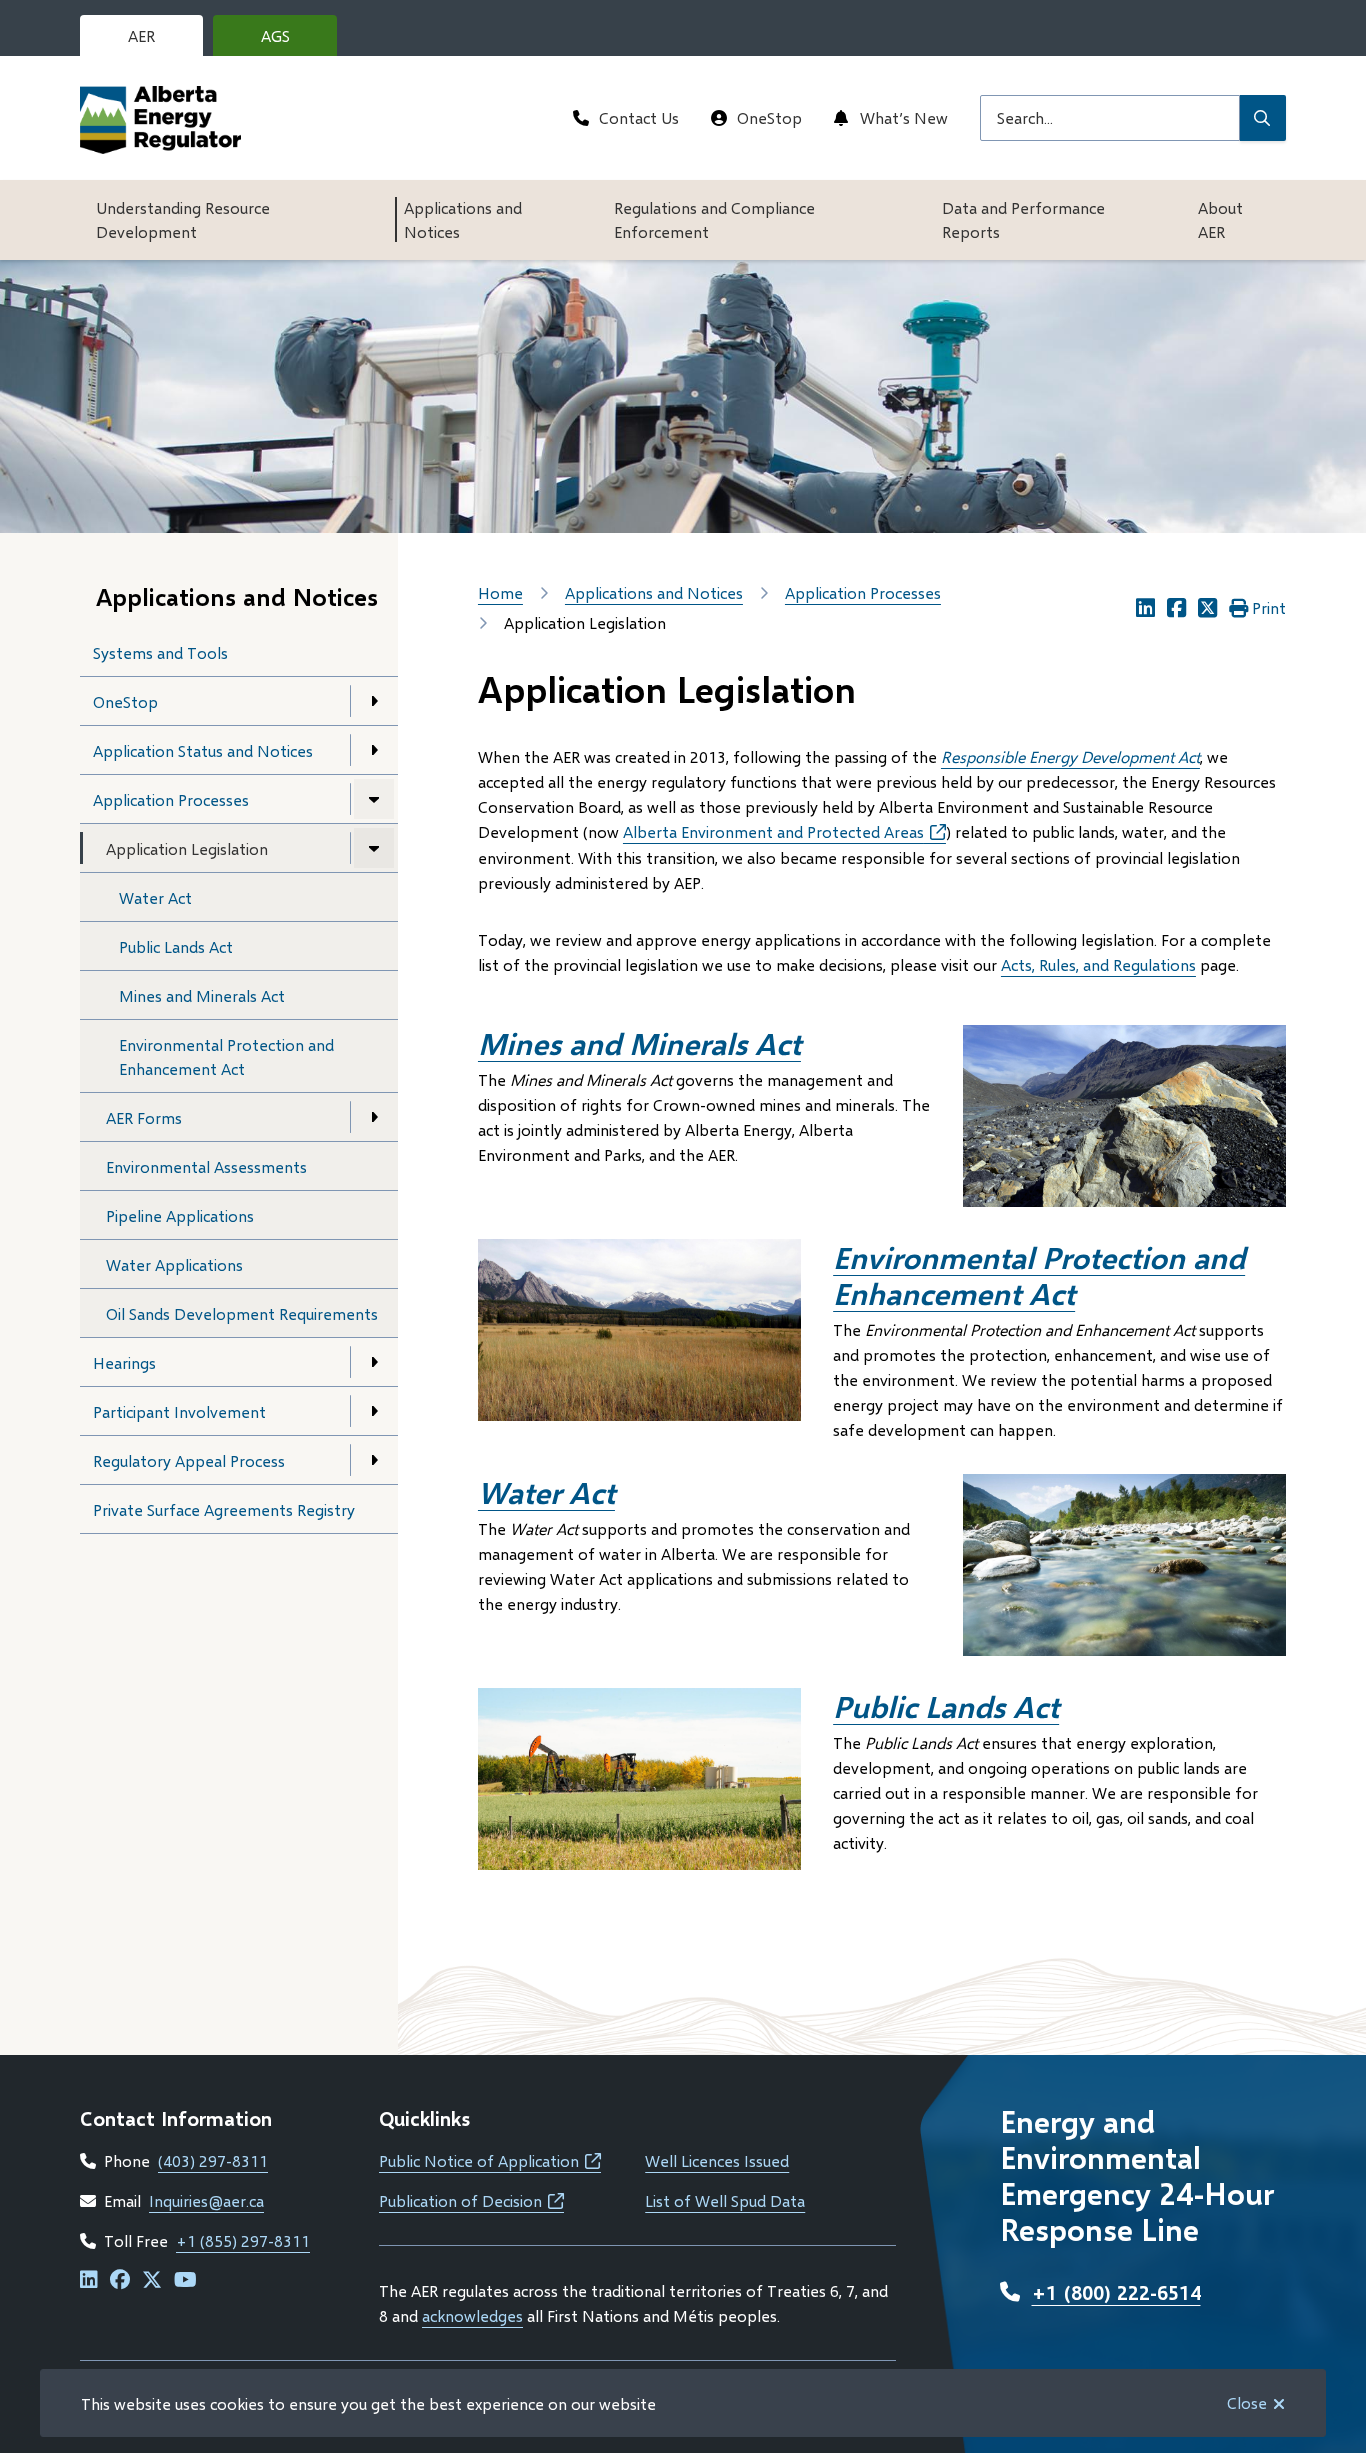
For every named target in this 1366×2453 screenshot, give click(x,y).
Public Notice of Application (490, 2160)
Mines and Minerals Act (202, 995)
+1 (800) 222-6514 (1116, 2292)
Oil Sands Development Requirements (242, 1313)
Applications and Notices (463, 219)
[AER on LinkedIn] (89, 2280)
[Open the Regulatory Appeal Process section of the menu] (374, 1460)
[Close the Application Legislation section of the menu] (374, 848)
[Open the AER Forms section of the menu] (374, 1117)
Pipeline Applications (180, 1215)
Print (1269, 607)
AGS (291, 41)
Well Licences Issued (717, 2160)
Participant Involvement (179, 1411)
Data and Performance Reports (1023, 219)
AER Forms (144, 1117)
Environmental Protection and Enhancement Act (226, 1056)
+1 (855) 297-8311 (243, 2240)
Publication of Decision (471, 2200)
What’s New (904, 117)
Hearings (124, 1362)
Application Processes (171, 799)
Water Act (155, 897)
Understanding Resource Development (183, 219)
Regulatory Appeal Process (189, 1460)
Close (1247, 2402)
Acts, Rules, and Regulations (1098, 964)
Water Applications (174, 1264)
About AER (1220, 219)
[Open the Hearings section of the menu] (374, 1362)
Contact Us (639, 117)
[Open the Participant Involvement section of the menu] (374, 1411)
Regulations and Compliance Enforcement (714, 219)
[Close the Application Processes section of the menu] (374, 799)
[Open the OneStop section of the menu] (374, 701)
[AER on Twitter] (152, 2280)
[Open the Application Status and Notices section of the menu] (374, 750)
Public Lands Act (176, 946)
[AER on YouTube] (185, 2280)
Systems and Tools (160, 652)
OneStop (769, 117)
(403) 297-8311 (213, 2160)
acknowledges (472, 2315)
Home (500, 592)
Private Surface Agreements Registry (224, 1509)
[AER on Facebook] (120, 2280)
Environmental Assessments (206, 1166)
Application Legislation (187, 848)
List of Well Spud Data (725, 2200)
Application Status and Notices (203, 750)
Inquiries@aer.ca (206, 2200)
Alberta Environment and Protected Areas (784, 831)
